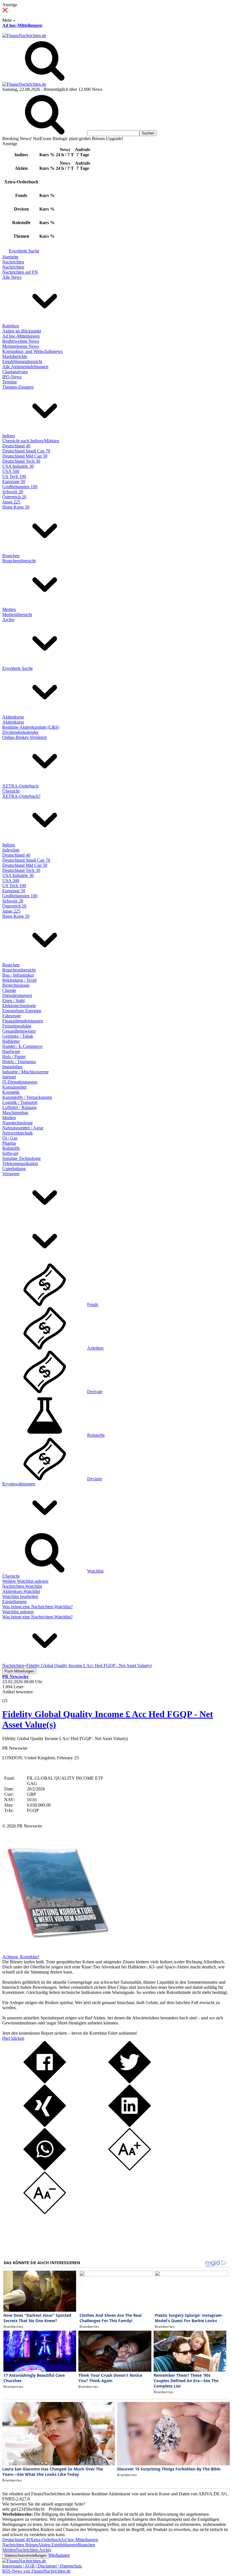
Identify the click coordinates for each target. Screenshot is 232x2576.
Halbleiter (11, 1041)
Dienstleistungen (17, 995)
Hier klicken (13, 2038)
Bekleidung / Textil (19, 980)
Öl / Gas (10, 1138)
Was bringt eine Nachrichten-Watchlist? (37, 1607)
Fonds (93, 1304)
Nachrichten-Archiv (34, 2550)
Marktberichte (15, 356)
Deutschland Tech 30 (21, 461)
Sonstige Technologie (22, 1158)
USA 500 (11, 471)
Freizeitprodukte (17, 1026)
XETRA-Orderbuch (20, 786)
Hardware (11, 1051)
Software (10, 1153)
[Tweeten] (130, 2082)
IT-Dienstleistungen (20, 1082)
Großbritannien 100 (20, 487)
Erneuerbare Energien (22, 1011)
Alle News (12, 277)
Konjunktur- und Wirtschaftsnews (32, 351)
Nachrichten (13, 262)
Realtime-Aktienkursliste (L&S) (31, 727)
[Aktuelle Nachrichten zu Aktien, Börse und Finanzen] (24, 36)
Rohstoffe (11, 1148)
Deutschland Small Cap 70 (26, 451)
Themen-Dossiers (18, 387)
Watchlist (95, 1571)
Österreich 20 (14, 497)
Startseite (10, 257)
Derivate (95, 1392)
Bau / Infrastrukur (18, 975)
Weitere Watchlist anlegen (25, 1581)
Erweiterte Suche (24, 251)
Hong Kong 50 (16, 507)
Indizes (9, 436)
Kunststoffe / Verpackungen (27, 1097)
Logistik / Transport (20, 1102)
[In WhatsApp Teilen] (45, 2169)
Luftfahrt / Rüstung (19, 1107)
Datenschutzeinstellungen (26, 2555)
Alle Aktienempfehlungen (25, 367)
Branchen (11, 556)
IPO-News (12, 377)
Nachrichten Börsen (20, 2545)
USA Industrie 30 (18, 466)
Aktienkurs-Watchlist (21, 1591)
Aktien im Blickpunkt (22, 331)
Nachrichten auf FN (20, 272)
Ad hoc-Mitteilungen (22, 25)
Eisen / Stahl (13, 1000)
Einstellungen (14, 1602)
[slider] (11, 1696)
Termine (10, 382)
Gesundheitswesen (19, 1031)
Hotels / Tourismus (19, 1062)
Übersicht (11, 791)
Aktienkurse (13, 717)
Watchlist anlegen (18, 1612)
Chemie (9, 990)
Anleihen (95, 1348)
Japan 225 (11, 502)
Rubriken (11, 326)
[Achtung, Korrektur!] (56, 1952)
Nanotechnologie (18, 1123)
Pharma (9, 1143)
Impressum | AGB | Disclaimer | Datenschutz (42, 2566)
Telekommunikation (20, 1163)
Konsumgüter (14, 1087)
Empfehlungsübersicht (22, 362)
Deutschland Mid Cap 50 (25, 456)
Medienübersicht (17, 614)
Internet (9, 1077)
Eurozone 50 (14, 481)
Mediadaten (59, 2555)
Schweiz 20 (13, 492)
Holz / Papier (14, 1057)
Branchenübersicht (19, 561)
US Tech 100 (14, 476)
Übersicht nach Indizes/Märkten (31, 441)
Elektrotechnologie (19, 1006)
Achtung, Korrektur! (21, 1957)
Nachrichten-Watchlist (22, 1586)
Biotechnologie (16, 985)
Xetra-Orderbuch (46, 2540)
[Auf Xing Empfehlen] (45, 2125)
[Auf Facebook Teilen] (45, 2082)
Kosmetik (11, 1092)
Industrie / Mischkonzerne (25, 1072)
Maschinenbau (15, 1113)
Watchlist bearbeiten (20, 1596)
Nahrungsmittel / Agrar (23, 1128)
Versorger (11, 1174)
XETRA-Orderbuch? (21, 796)
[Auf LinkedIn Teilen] (130, 2125)
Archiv (8, 620)
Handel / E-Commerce (22, 1046)
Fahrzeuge (12, 1016)
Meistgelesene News (21, 346)
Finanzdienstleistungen (23, 1021)
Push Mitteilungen (19, 1671)
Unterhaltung (14, 1169)
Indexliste (11, 850)
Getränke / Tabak (18, 1036)
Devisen (94, 1479)
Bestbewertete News (21, 341)
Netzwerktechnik (18, 1133)
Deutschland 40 (16, 446)
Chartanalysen (15, 372)
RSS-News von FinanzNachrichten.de (36, 2571)
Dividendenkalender (20, 732)
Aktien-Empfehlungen (58, 2545)
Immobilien (12, 1067)
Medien (9, 609)
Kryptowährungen (19, 1484)
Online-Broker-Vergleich (24, 737)
